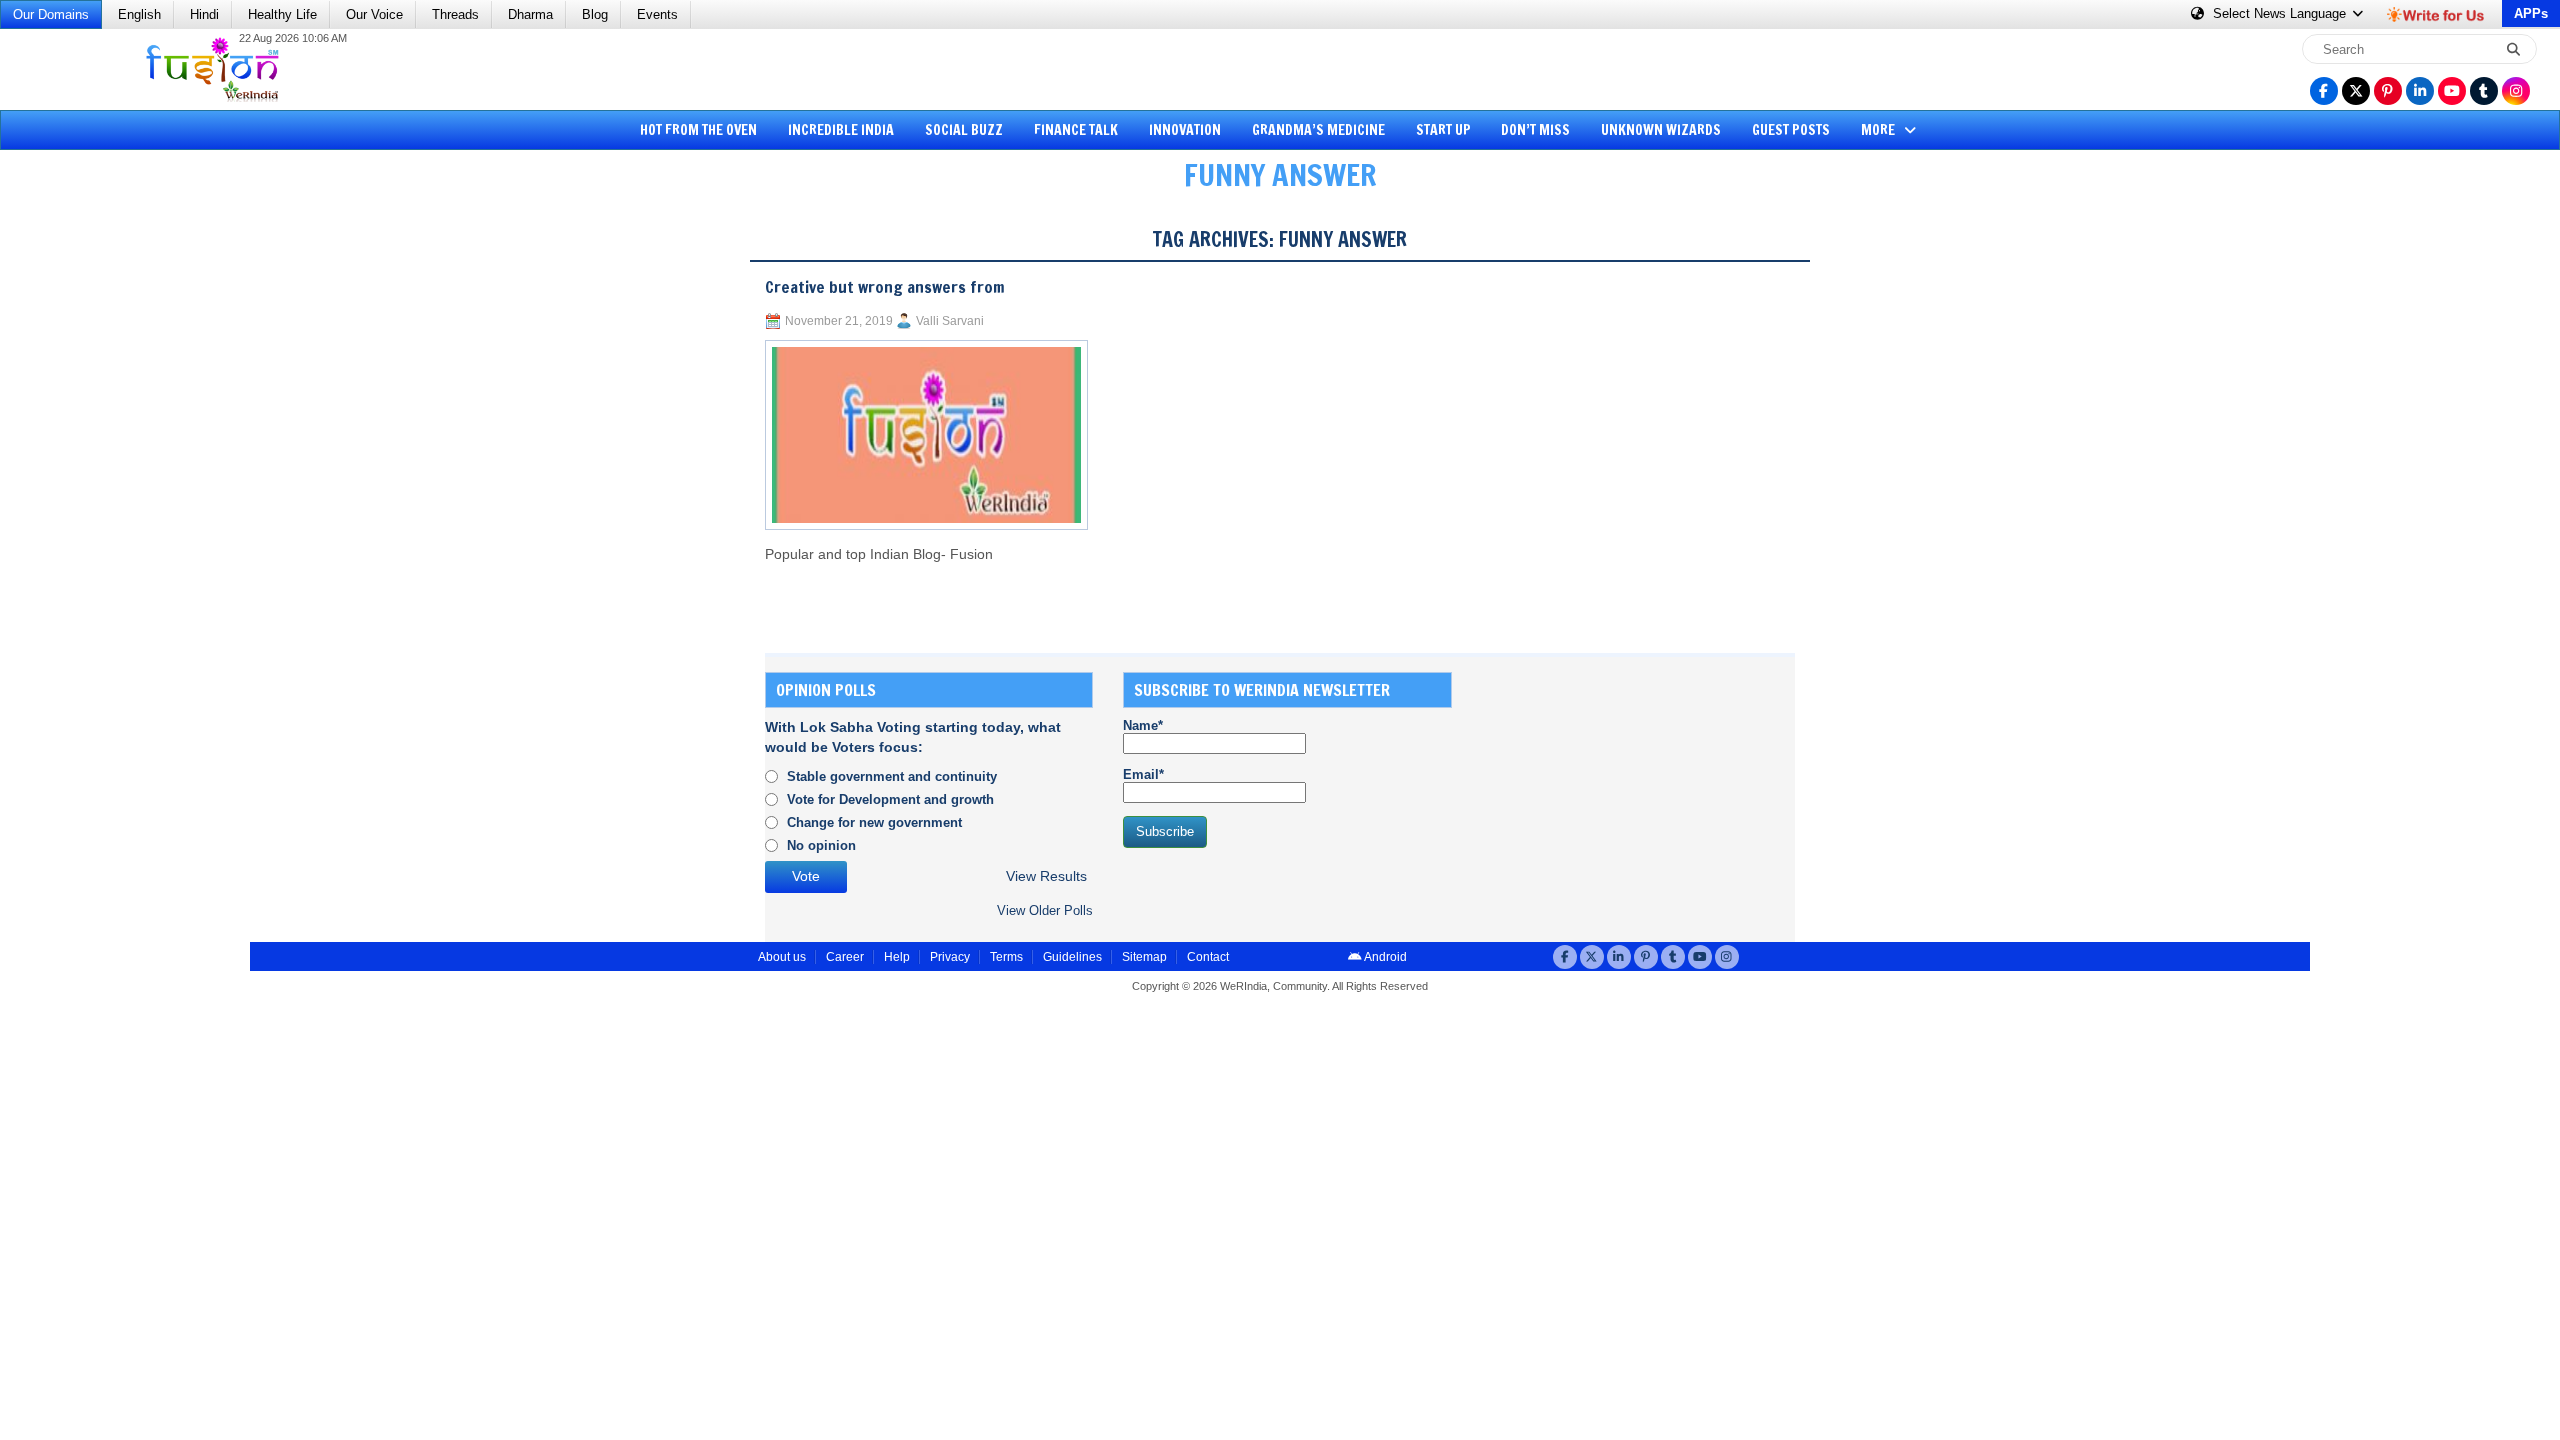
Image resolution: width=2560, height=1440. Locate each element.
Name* (1143, 725)
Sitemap (1144, 957)
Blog (595, 14)
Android (1384, 957)
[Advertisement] (90, 515)
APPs (2531, 13)
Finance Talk (1076, 130)
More (1879, 130)
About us (782, 957)
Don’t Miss (1535, 130)
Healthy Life (282, 14)
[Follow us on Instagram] (2516, 91)
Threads (455, 14)
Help (897, 957)
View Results (1046, 876)
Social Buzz (964, 130)
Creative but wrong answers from (885, 287)
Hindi (204, 14)
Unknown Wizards (1661, 130)
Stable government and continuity (892, 776)
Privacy (950, 957)
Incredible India (841, 130)
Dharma (530, 14)
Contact (1208, 957)
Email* (1143, 774)
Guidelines (1072, 957)
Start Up (1443, 130)
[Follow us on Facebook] (2324, 91)
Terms (1006, 957)
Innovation (1185, 130)
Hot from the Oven (698, 130)
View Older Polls (1045, 910)
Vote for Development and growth (890, 799)
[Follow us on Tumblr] (2484, 91)
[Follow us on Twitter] (2356, 91)
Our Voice (374, 14)
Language (2281, 13)
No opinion (821, 845)
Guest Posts (1791, 130)
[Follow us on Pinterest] (2388, 91)
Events (657, 14)
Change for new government (874, 822)
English (139, 14)
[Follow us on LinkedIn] (2420, 91)
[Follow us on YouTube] (2452, 91)
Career (845, 957)
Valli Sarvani (950, 321)
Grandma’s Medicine (1318, 130)
